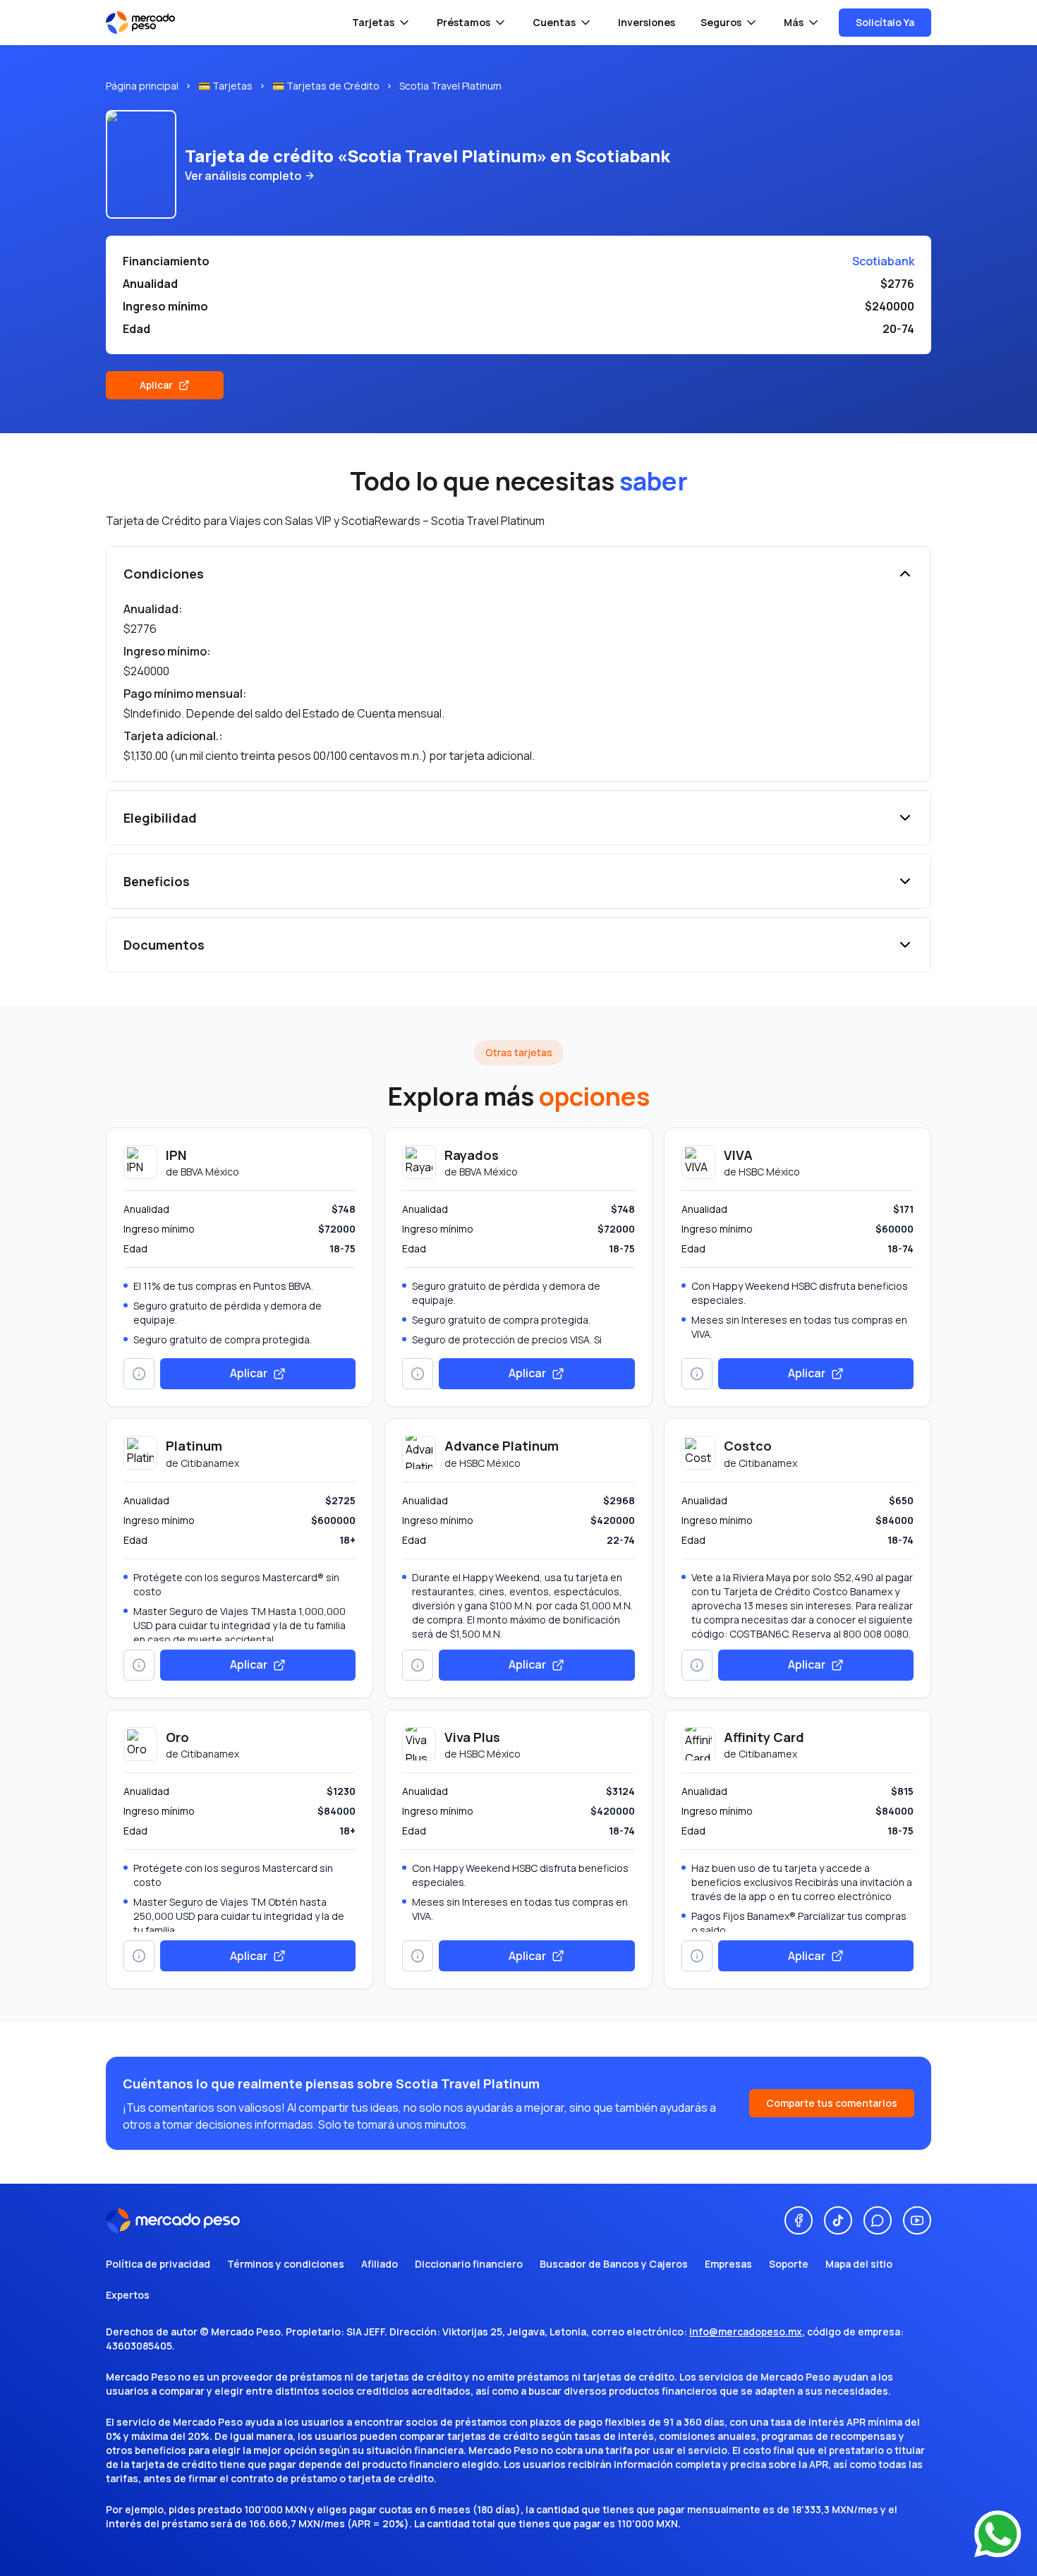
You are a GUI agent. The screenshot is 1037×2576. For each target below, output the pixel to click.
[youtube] (917, 2220)
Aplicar (156, 385)
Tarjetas (373, 22)
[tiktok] (838, 2220)
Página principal (142, 86)
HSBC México (769, 1172)
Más (794, 22)
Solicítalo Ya (885, 22)
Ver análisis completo (243, 176)
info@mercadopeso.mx (746, 2332)
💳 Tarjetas (225, 86)
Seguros (721, 22)
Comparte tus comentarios (832, 2103)
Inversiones (647, 22)
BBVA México (210, 1172)
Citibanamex (210, 1463)
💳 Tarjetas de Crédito (326, 86)
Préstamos (463, 22)
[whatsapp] (878, 2220)
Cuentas (554, 22)
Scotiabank (883, 261)
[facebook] (799, 2220)
